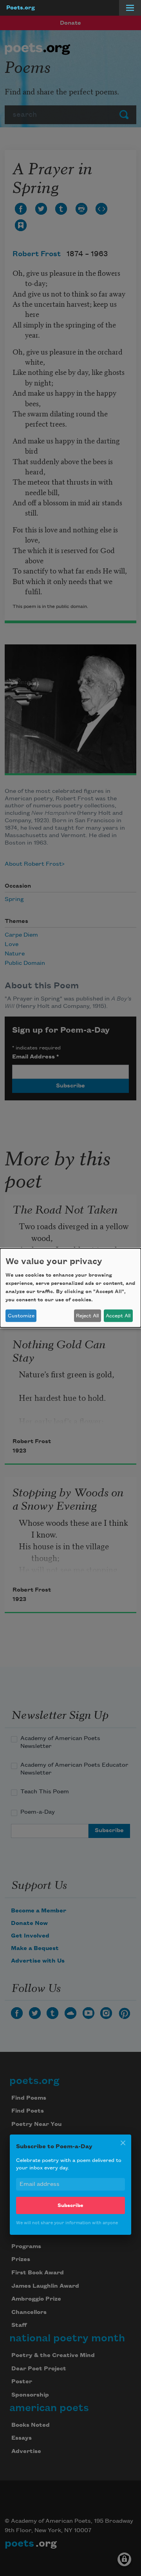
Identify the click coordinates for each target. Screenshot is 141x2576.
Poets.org (21, 8)
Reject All (87, 1316)
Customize (21, 1316)
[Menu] (130, 8)
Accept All (118, 1316)
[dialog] (70, 1288)
